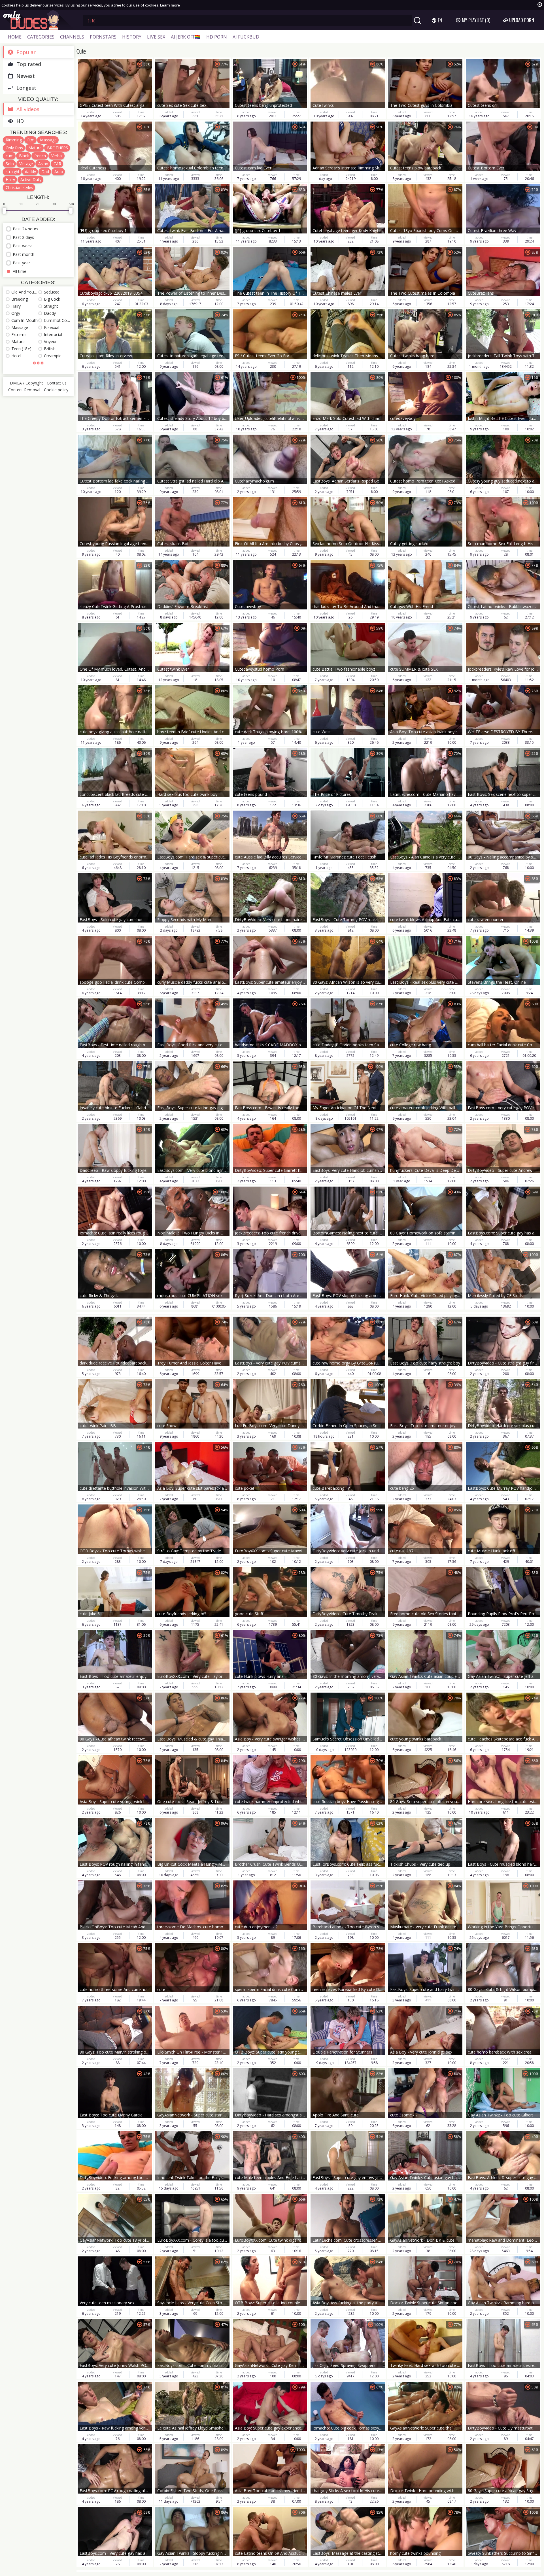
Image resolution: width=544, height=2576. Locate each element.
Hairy (10, 179)
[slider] (4, 211)
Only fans (14, 148)
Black (24, 156)
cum (10, 156)
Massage (48, 140)
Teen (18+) (21, 349)
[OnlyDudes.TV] (39, 20)
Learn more (170, 5)
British (50, 349)
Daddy (50, 313)
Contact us (57, 383)
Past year (21, 263)
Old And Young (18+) (25, 292)
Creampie (53, 356)
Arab (59, 172)
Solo (10, 164)
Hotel (16, 356)
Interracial (53, 334)
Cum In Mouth (25, 320)
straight (13, 172)
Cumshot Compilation (57, 320)
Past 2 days (23, 237)
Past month (24, 254)
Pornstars (103, 37)
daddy (30, 172)
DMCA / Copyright (26, 383)
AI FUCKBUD (246, 37)
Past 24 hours (25, 229)
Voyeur (50, 342)
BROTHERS (58, 148)
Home (15, 37)
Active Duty (31, 179)
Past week (22, 246)
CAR (57, 164)
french (40, 156)
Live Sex (156, 37)
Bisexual (52, 327)
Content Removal (24, 390)
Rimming (14, 140)
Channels (72, 37)
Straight (51, 306)
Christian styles (19, 187)
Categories (41, 37)
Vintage (26, 164)
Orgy (16, 313)
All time (20, 271)
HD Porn (217, 37)
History (132, 37)
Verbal (57, 156)
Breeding (20, 299)
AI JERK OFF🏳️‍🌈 (186, 37)
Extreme (19, 334)
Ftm (31, 140)
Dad (45, 172)
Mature (35, 148)
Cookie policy (56, 390)
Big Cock (52, 299)
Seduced (52, 292)
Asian (43, 164)
